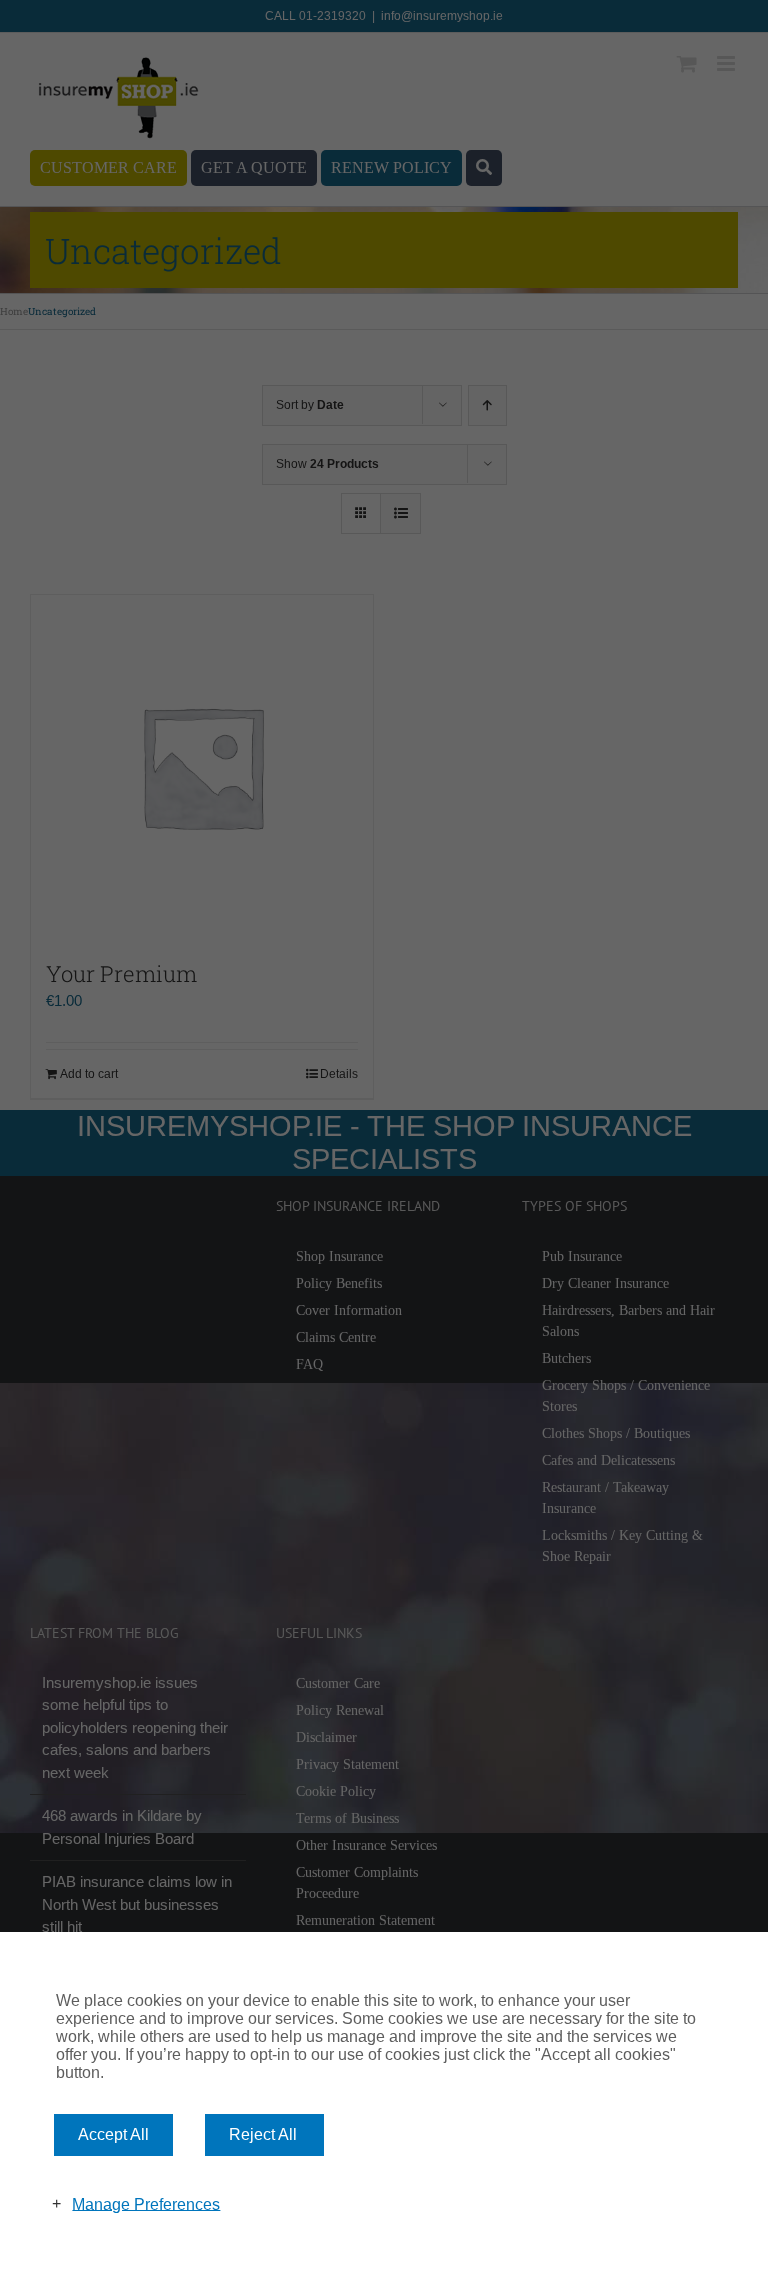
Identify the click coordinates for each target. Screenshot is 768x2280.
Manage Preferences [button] (146, 2203)
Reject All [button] (263, 2134)
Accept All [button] (113, 2134)
